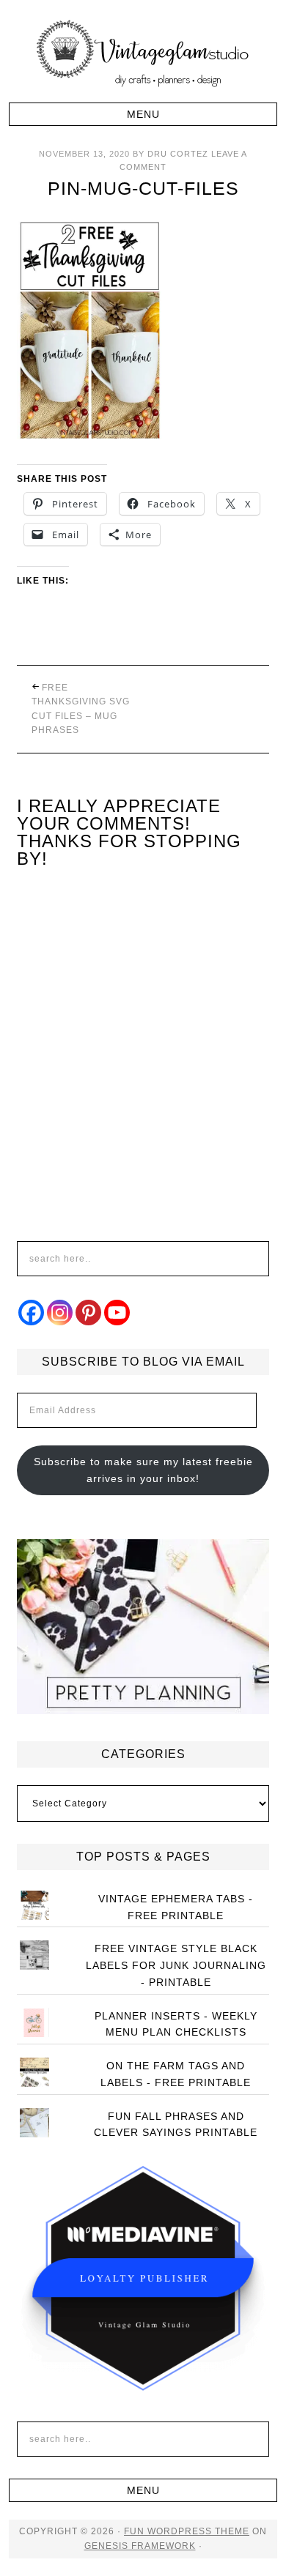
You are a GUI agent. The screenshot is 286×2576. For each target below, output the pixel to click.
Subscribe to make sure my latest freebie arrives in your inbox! (143, 1470)
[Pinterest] (88, 1313)
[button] (143, 114)
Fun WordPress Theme (187, 2531)
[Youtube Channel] (117, 1313)
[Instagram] (60, 1313)
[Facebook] (31, 1313)
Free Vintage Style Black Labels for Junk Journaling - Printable (176, 1965)
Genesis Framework (140, 2546)
